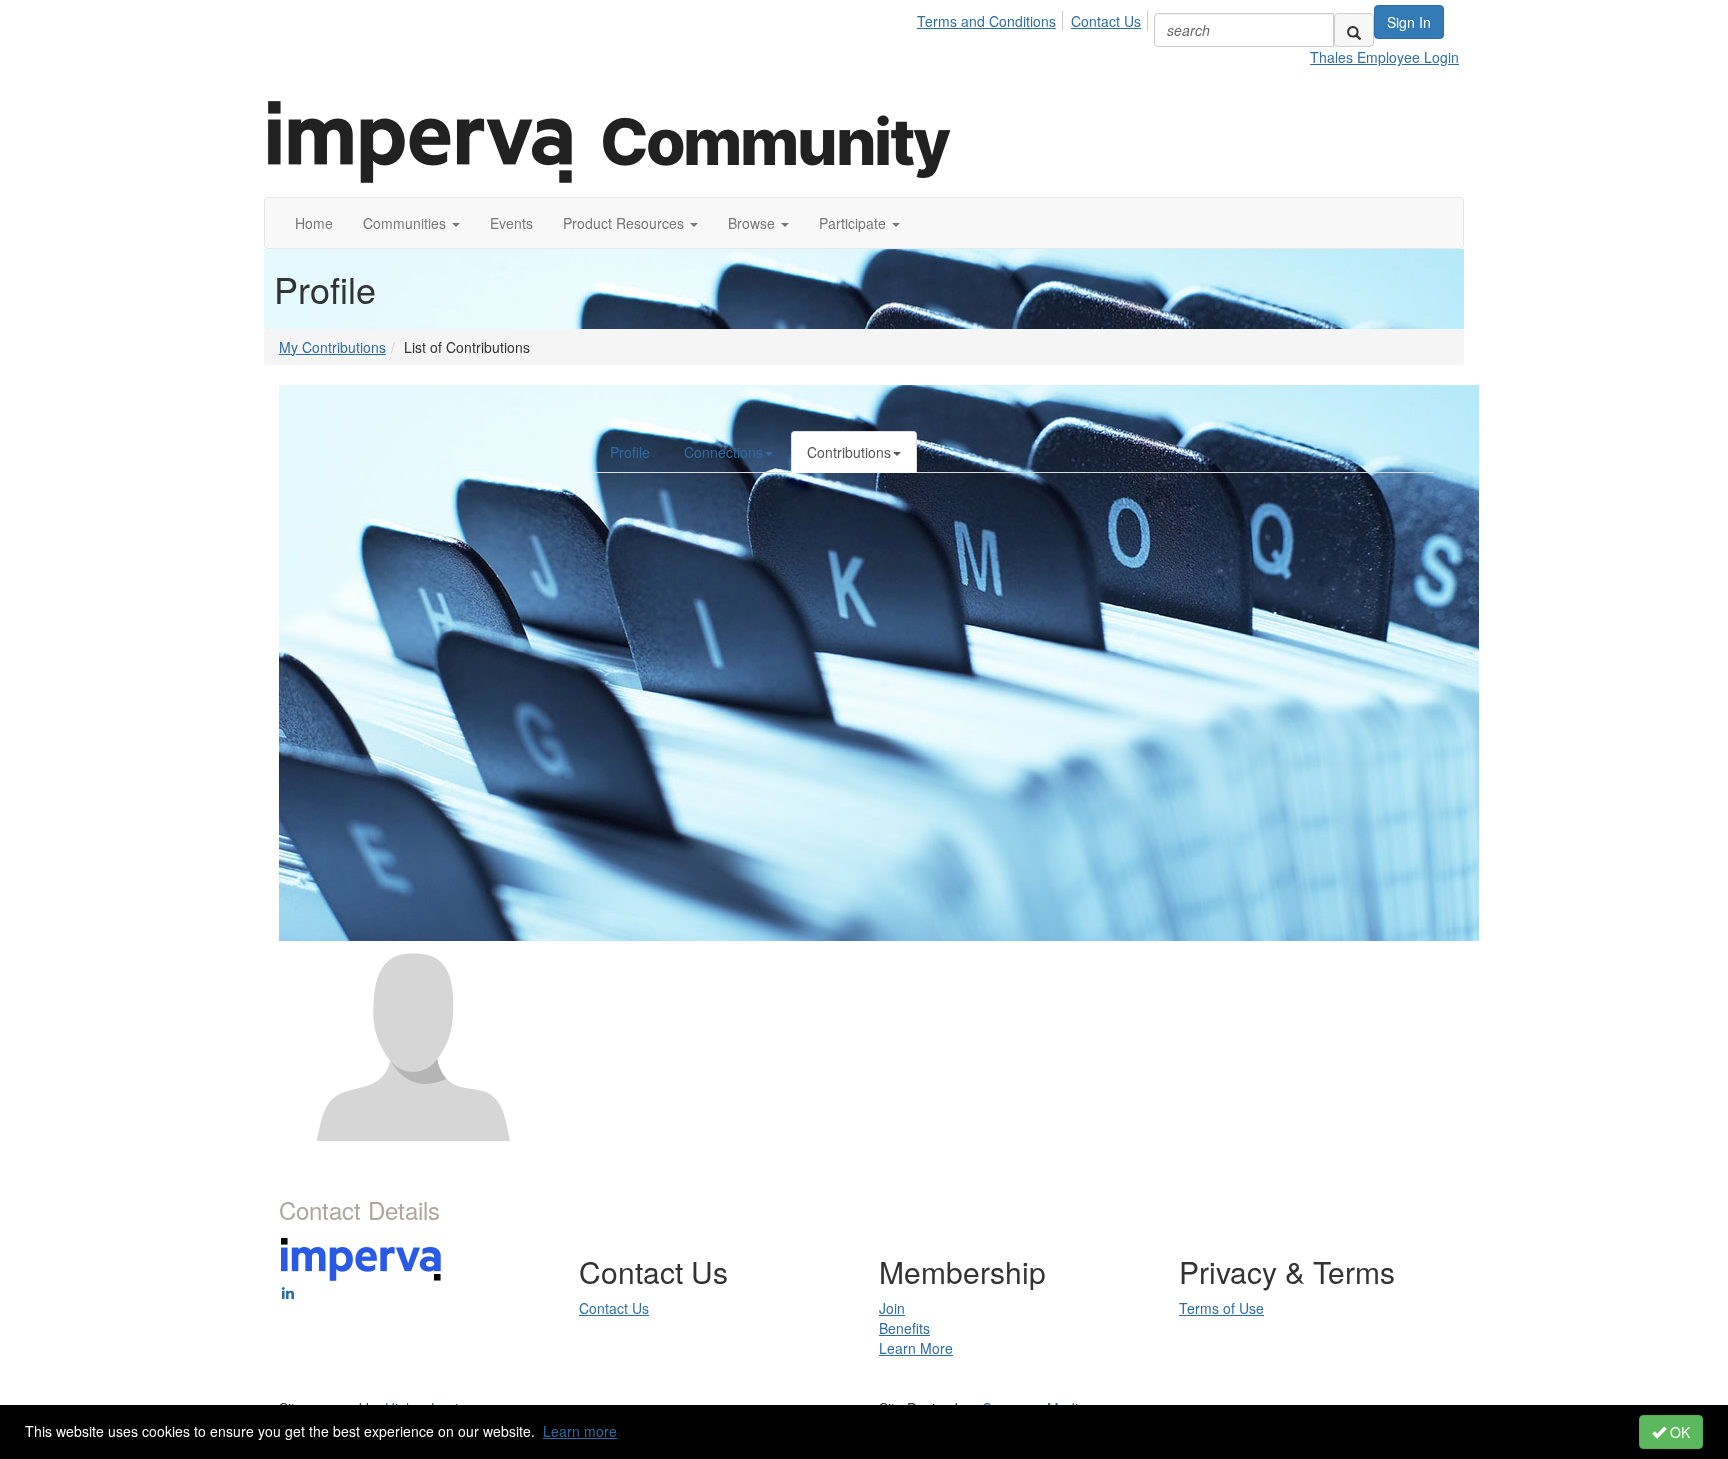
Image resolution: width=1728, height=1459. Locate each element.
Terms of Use (1221, 1308)
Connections (723, 452)
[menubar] (1034, 18)
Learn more (580, 1431)
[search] (1354, 30)
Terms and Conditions (986, 21)
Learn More (916, 1348)
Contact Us (1106, 21)
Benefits (904, 1328)
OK (1678, 1432)
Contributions (849, 452)
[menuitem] (992, 18)
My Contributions (332, 347)
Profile (630, 452)
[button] (411, 223)
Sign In (1409, 22)
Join (892, 1308)
